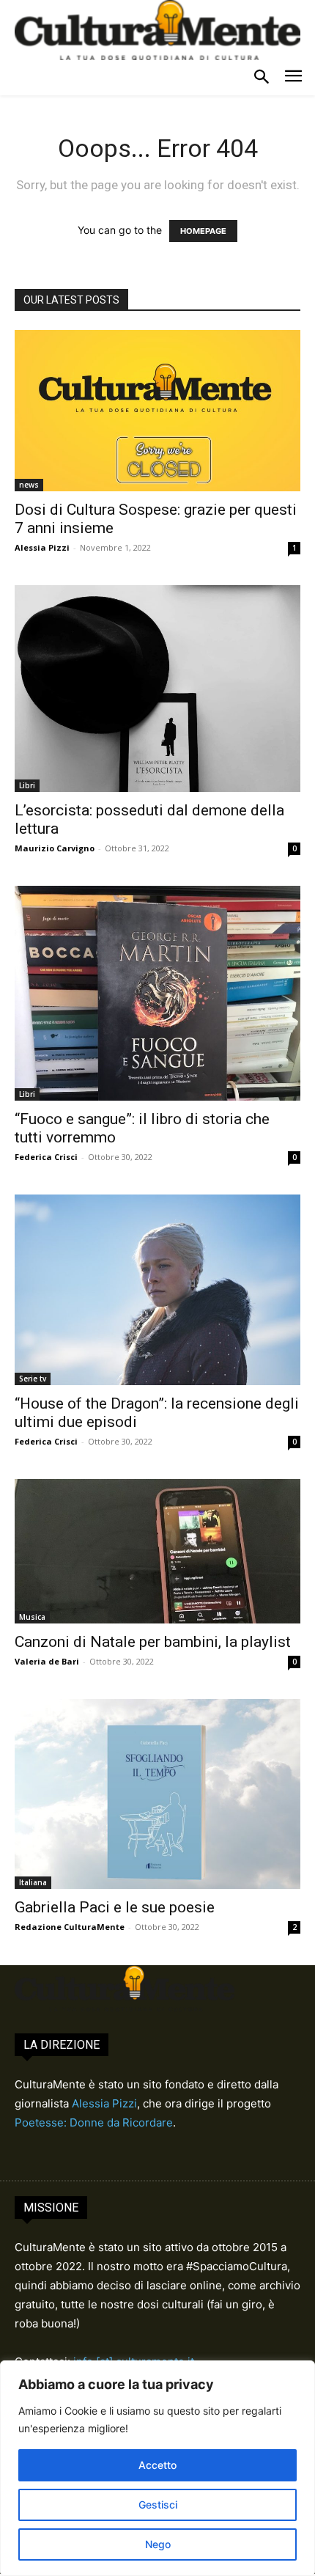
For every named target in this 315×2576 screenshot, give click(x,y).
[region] (157, 2468)
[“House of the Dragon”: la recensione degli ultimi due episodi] (157, 1290)
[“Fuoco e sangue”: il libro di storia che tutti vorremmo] (157, 993)
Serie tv (33, 1379)
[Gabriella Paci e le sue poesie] (157, 1794)
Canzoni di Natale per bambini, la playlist (153, 1642)
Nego (158, 2544)
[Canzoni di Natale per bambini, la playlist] (157, 1551)
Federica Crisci (46, 1157)
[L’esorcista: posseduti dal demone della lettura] (157, 689)
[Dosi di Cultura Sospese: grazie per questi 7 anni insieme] (157, 410)
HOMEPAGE (203, 231)
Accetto (157, 2465)
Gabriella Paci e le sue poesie (115, 1907)
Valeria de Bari (47, 1661)
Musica (32, 1617)
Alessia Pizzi (42, 547)
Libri (27, 785)
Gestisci (158, 2505)
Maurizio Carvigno (55, 848)
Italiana (33, 1882)
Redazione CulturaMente (70, 1927)
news (29, 485)
